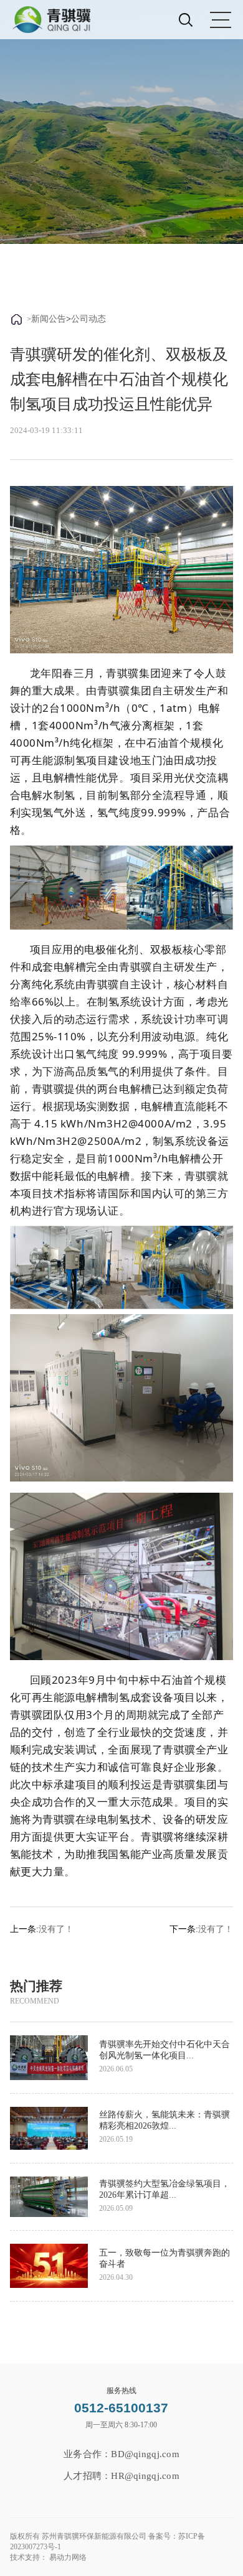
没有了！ (56, 1929)
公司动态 (88, 319)
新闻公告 (49, 319)
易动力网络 (68, 2557)
